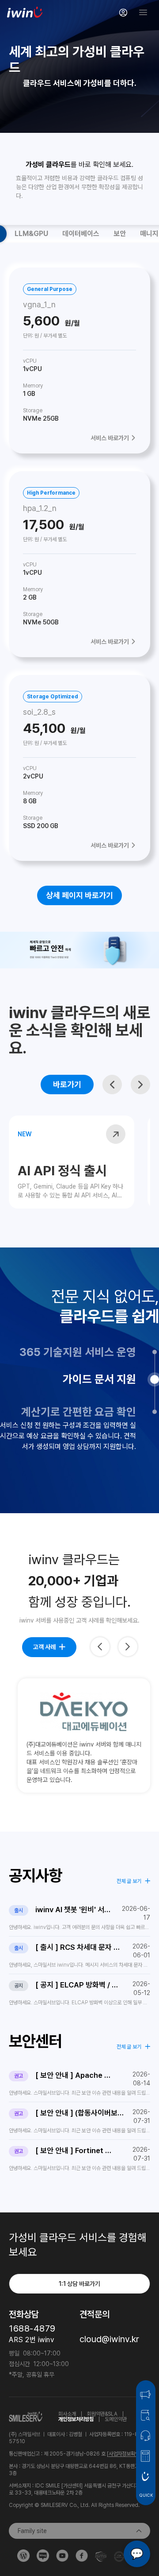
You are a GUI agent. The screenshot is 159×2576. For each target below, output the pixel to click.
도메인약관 (116, 2419)
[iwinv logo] (25, 12)
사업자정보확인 (124, 2454)
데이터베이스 (81, 234)
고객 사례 (44, 1647)
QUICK (146, 2495)
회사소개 (67, 2414)
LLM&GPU (31, 234)
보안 (120, 234)
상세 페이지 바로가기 (79, 895)
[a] (123, 12)
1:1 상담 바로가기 (79, 2284)
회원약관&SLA (102, 2414)
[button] (112, 1085)
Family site (32, 2531)
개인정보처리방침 (76, 2419)
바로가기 (67, 1084)
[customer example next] (128, 1647)
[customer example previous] (100, 1647)
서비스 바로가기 (110, 438)
